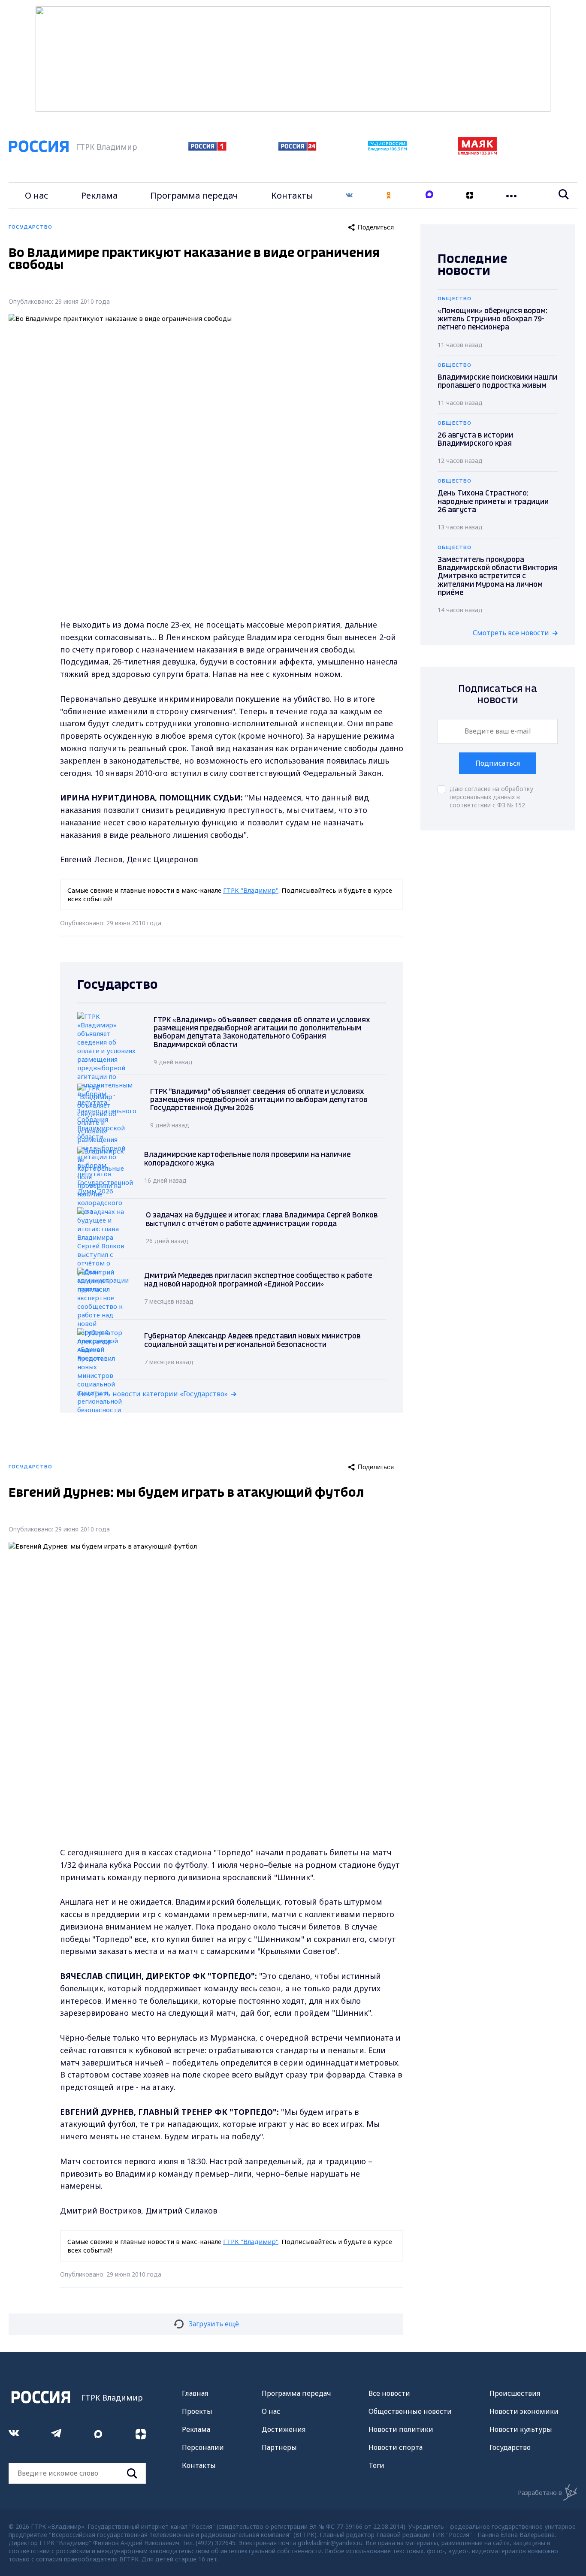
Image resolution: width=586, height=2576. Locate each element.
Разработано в (540, 2493)
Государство (510, 2447)
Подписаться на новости (498, 695)
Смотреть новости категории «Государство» (153, 1394)
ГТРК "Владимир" (251, 890)
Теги (376, 2465)
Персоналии (203, 2447)
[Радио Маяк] (477, 153)
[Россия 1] (207, 148)
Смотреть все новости (511, 633)
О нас (36, 195)
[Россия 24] (297, 148)
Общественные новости (410, 2411)
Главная (195, 2393)
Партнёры (279, 2447)
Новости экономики (524, 2411)
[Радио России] (387, 148)
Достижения (284, 2429)
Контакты (292, 195)
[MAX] (429, 195)
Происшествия (515, 2393)
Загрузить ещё (214, 2324)
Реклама (99, 195)
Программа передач (194, 195)
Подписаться (498, 763)
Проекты (197, 2411)
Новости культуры (521, 2429)
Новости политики (401, 2429)
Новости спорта (396, 2447)
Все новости (389, 2393)
